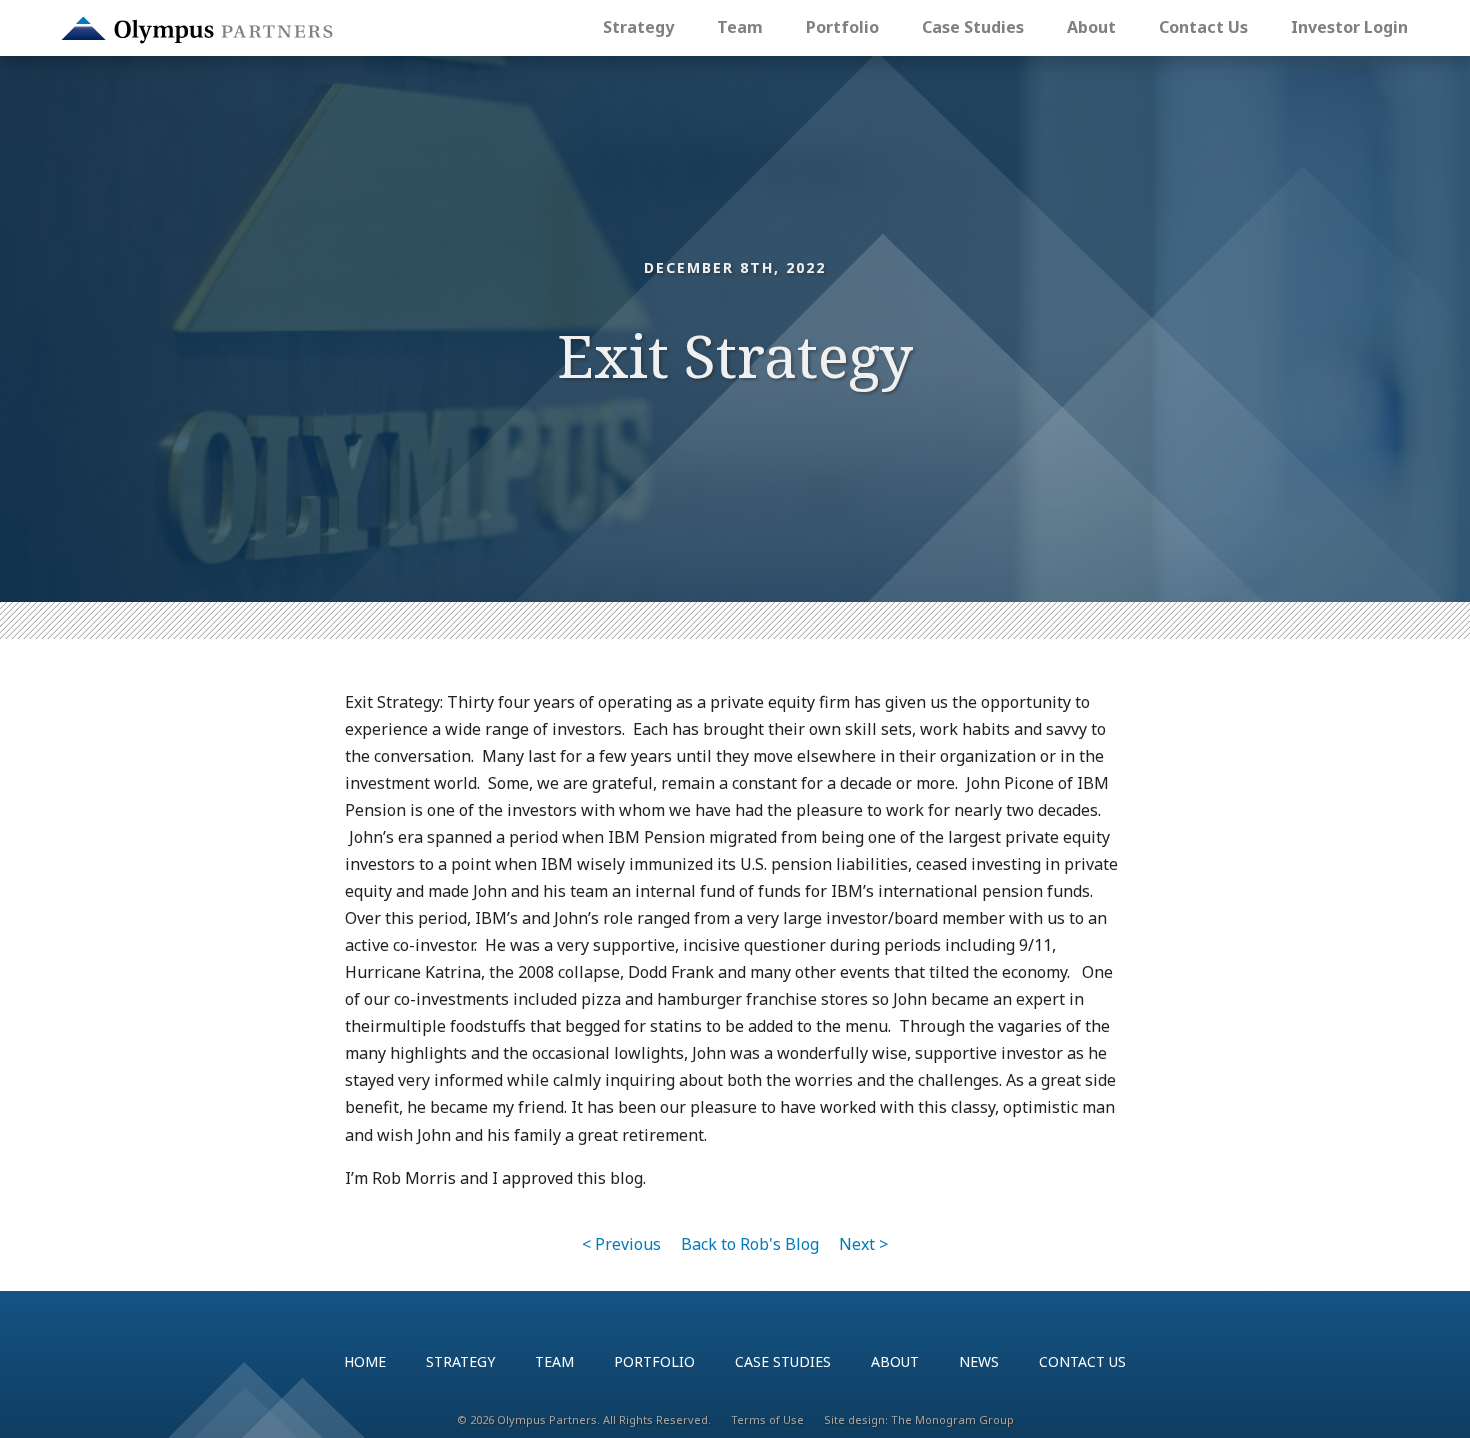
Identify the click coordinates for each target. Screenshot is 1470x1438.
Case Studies (973, 27)
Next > (863, 1244)
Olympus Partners (197, 30)
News (979, 1361)
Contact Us (1203, 27)
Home (365, 1361)
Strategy (638, 27)
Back (750, 1244)
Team (740, 27)
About (1091, 27)
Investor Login (1349, 27)
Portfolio (842, 27)
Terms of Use (767, 1419)
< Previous (621, 1244)
